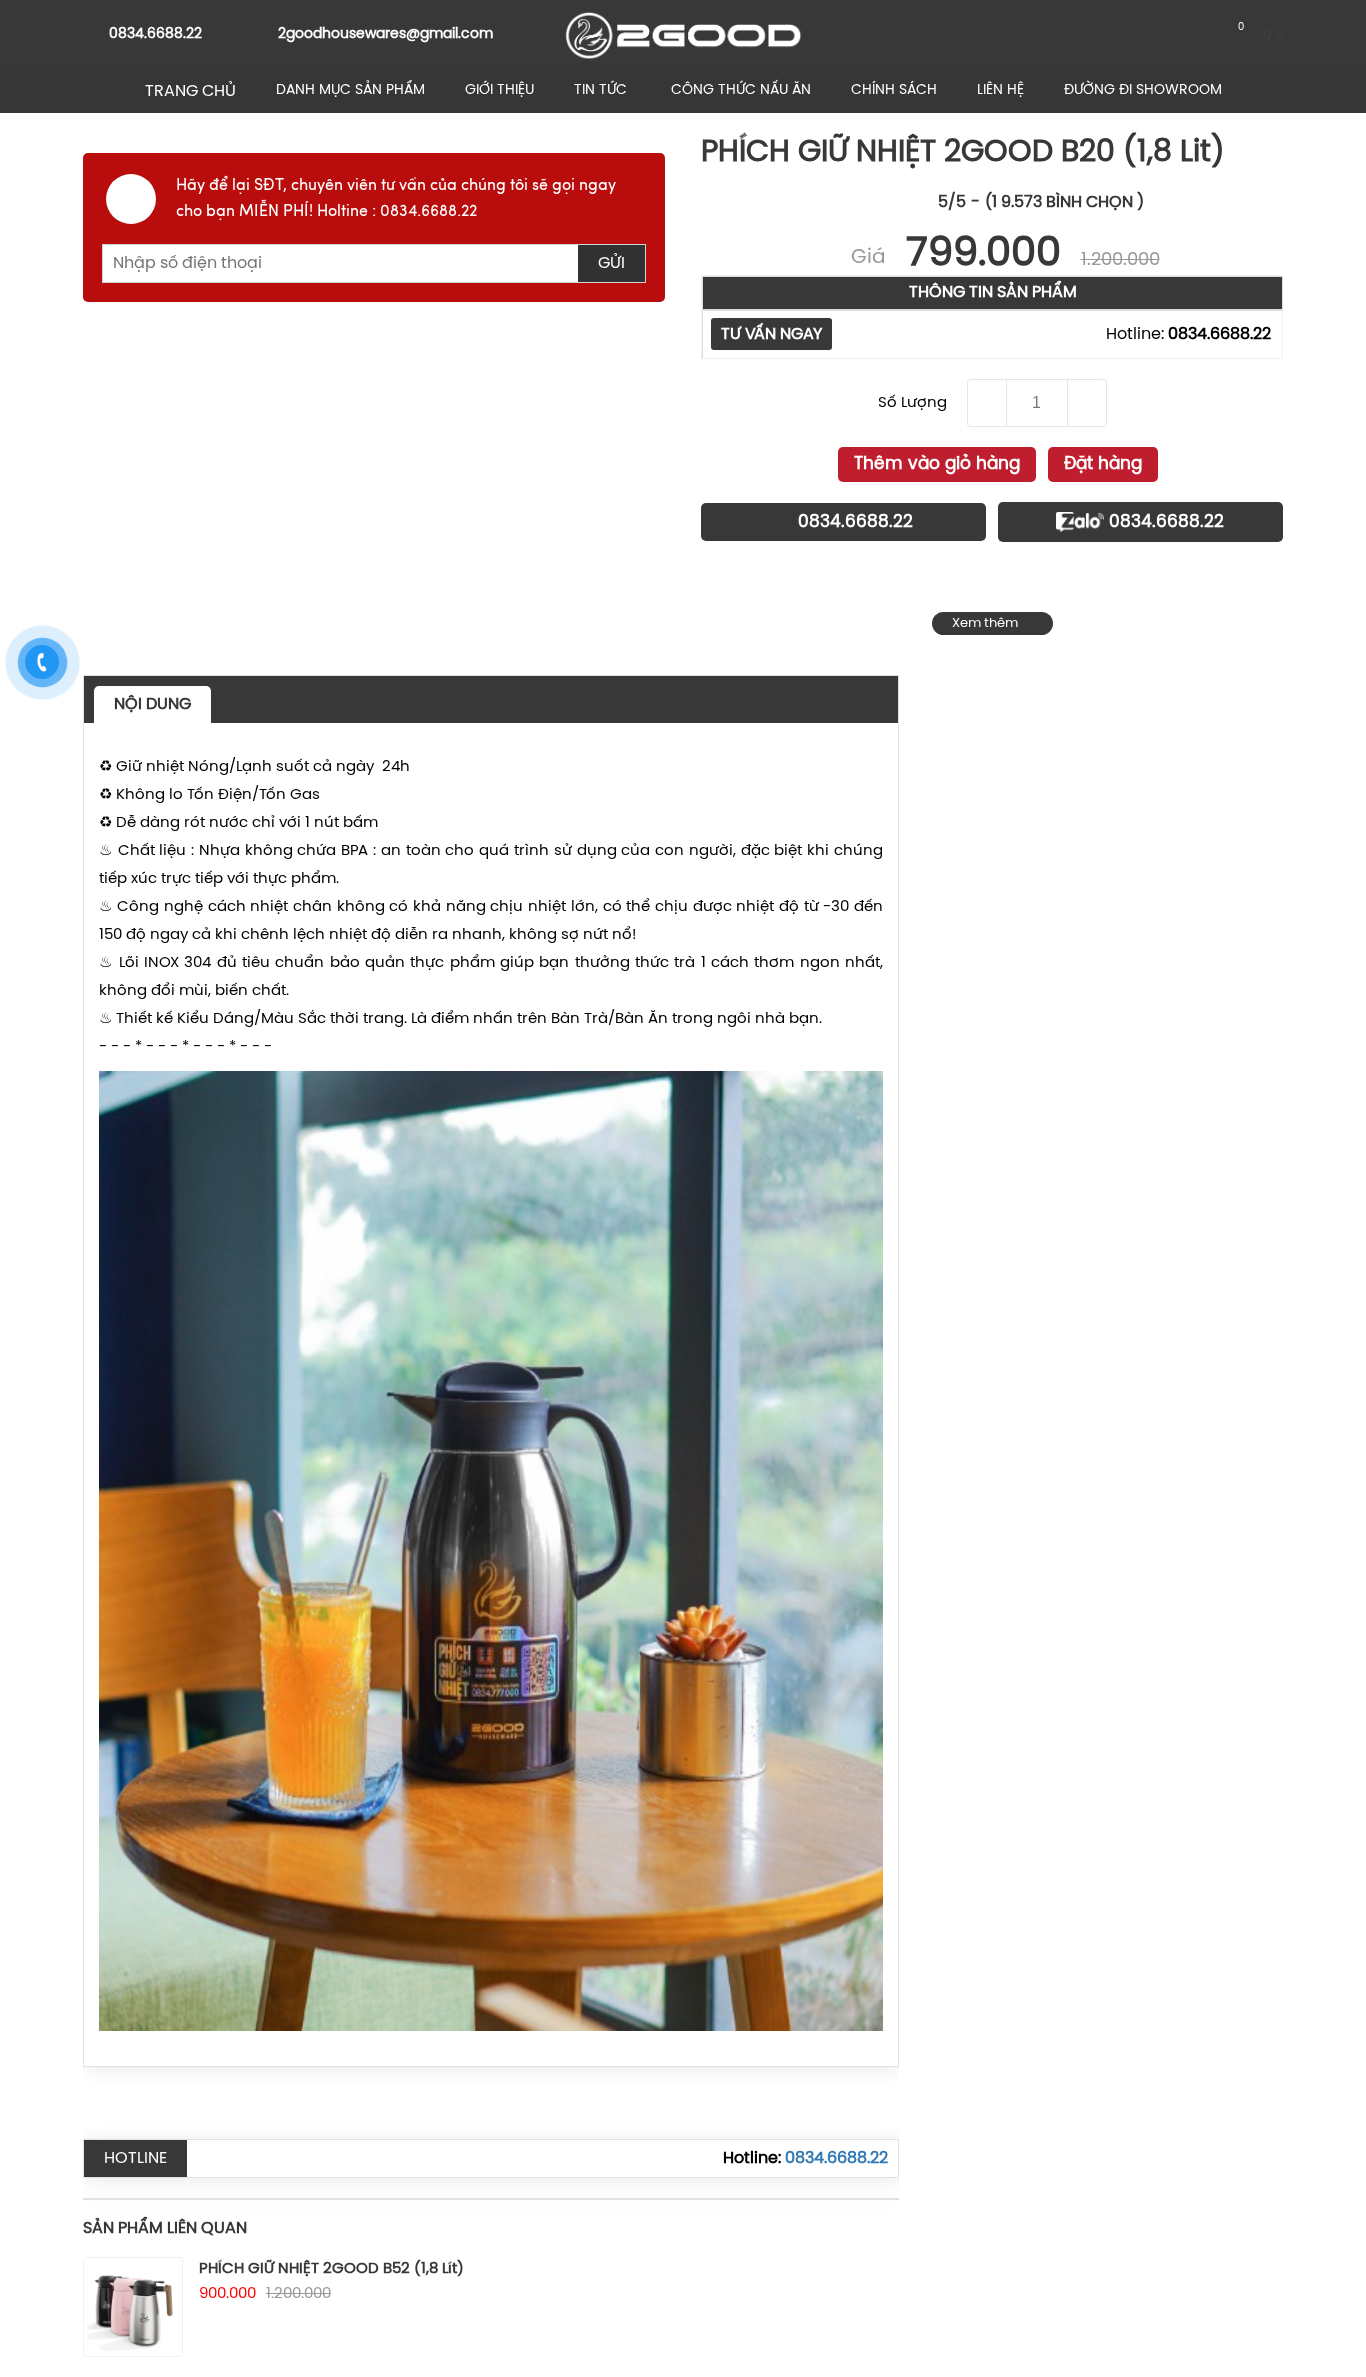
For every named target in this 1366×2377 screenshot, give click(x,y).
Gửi (611, 263)
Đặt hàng (1103, 464)
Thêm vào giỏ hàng (937, 464)
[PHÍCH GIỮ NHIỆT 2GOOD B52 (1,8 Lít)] (133, 2307)
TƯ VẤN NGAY (771, 334)
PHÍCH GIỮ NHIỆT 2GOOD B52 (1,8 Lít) (331, 2269)
